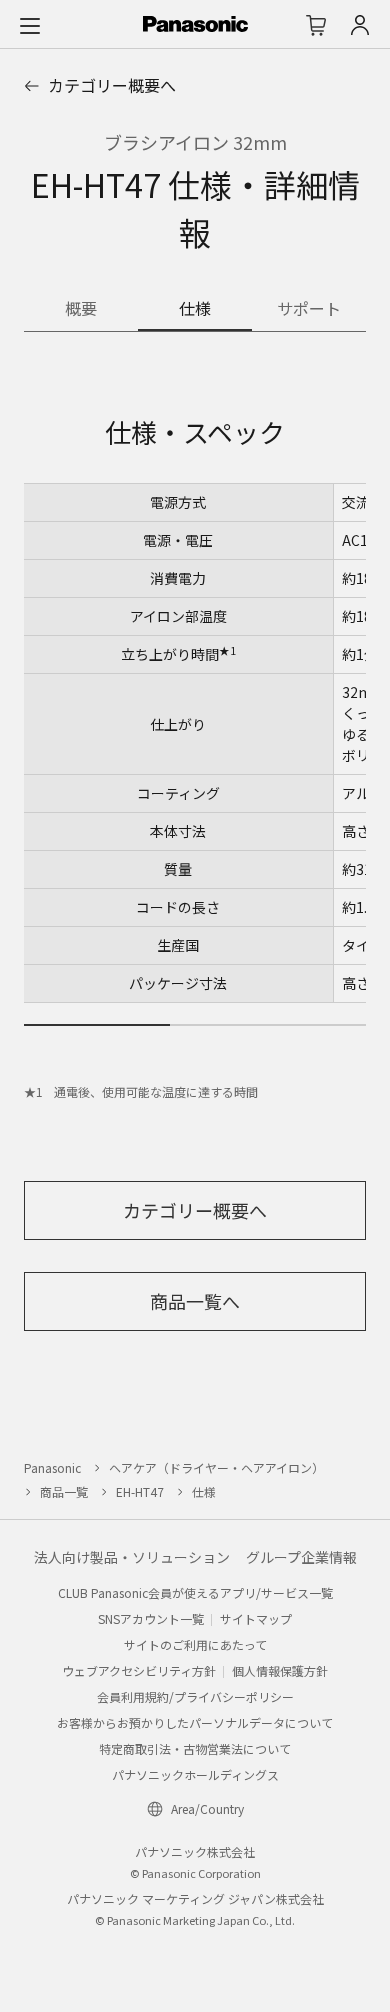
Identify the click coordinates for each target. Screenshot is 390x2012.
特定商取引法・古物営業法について (195, 1748)
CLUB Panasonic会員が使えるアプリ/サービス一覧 (195, 1592)
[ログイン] (360, 25)
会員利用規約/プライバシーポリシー (195, 1696)
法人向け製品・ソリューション (132, 1557)
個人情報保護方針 (280, 1670)
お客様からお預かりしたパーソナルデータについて (195, 1722)
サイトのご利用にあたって (195, 1644)
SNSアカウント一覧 (151, 1618)
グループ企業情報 (301, 1557)
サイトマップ (256, 1618)
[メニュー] (30, 25)
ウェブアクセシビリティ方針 (139, 1670)
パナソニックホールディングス (195, 1774)
